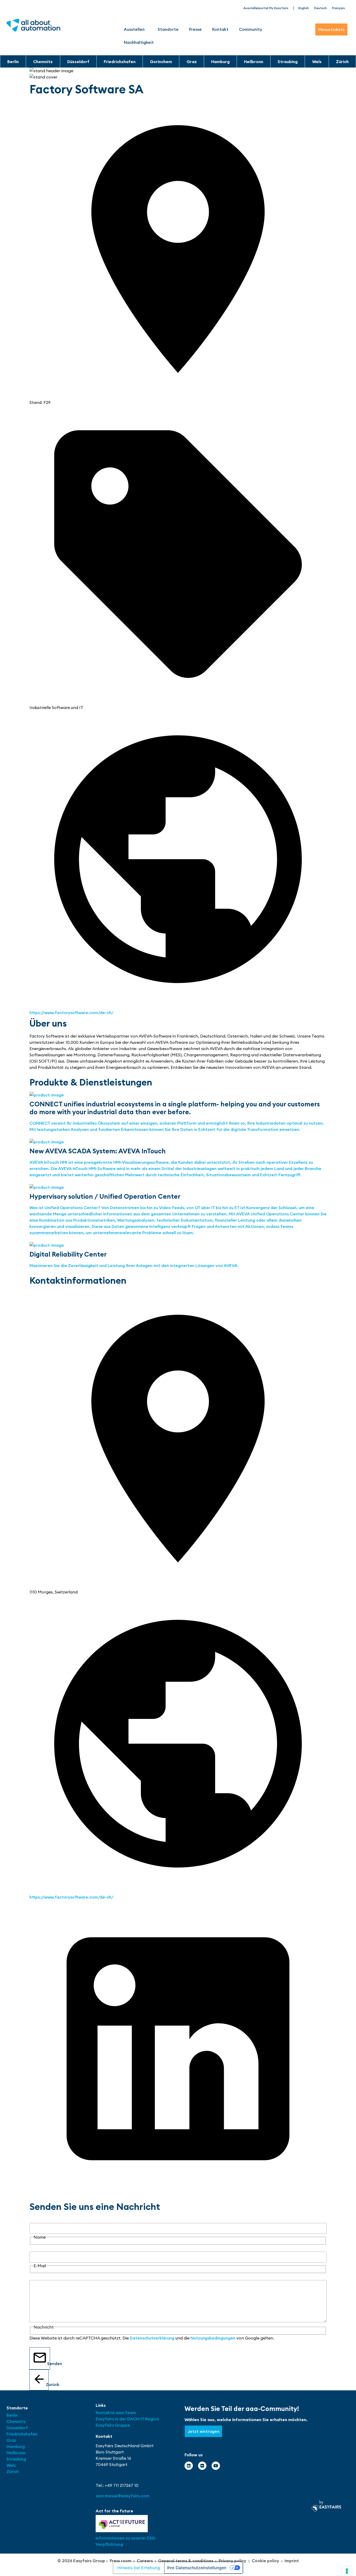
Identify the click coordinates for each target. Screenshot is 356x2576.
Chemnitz (43, 62)
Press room (121, 2561)
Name (35, 2220)
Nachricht (39, 2277)
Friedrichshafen (120, 62)
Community (251, 29)
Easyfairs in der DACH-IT (120, 2419)
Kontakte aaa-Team (116, 2413)
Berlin (13, 62)
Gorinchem (161, 62)
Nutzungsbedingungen (213, 2338)
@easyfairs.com (123, 2496)
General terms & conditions (186, 2561)
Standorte (168, 29)
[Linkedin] (189, 2466)
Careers (145, 2561)
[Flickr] (202, 2466)
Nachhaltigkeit (139, 42)
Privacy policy (232, 2561)
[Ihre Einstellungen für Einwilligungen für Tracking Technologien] (347, 2571)
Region (152, 2419)
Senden (49, 2363)
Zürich (342, 62)
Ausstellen (134, 29)
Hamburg (220, 62)
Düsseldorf (78, 62)
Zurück (47, 2384)
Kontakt (220, 29)
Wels (317, 62)
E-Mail (36, 2248)
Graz (192, 62)
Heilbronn (254, 62)
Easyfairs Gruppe (113, 2425)
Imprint (292, 2561)
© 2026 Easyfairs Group (81, 2561)
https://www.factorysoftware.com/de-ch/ (71, 1013)
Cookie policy (265, 2561)
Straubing (288, 62)
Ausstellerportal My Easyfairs (266, 8)
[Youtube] (216, 2466)
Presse (195, 29)
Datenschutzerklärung (152, 2338)
